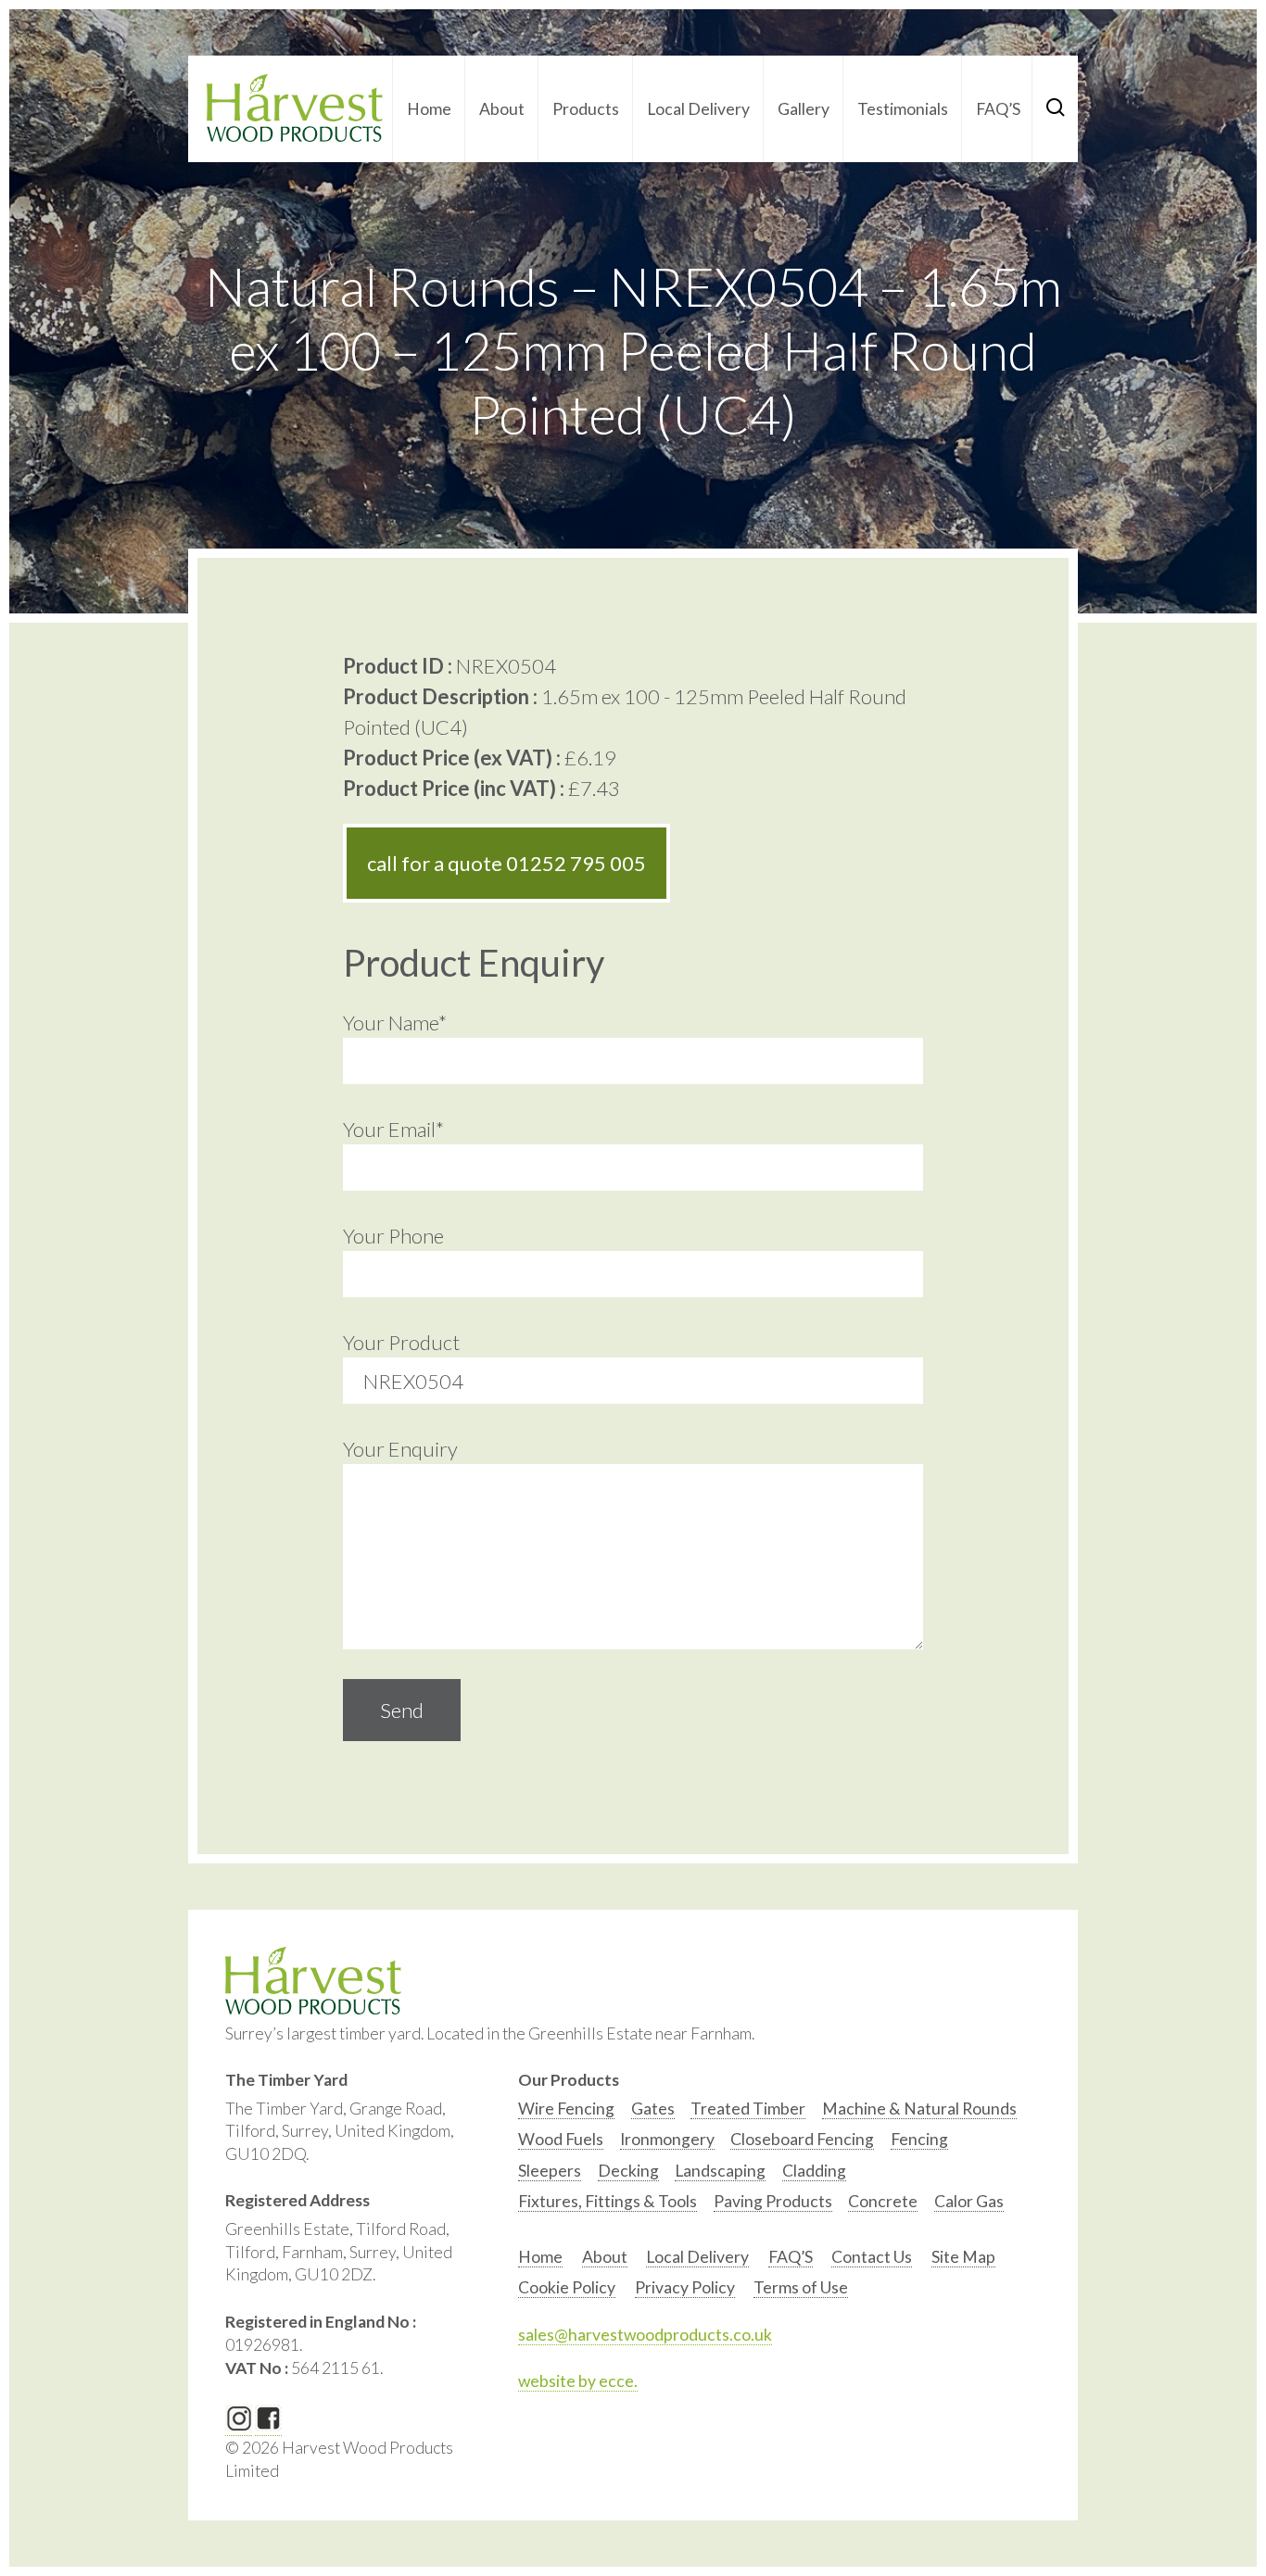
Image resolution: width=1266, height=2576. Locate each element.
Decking (628, 2171)
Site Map (963, 2257)
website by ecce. (578, 2381)
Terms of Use (801, 2287)
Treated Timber (748, 2109)
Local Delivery (698, 109)
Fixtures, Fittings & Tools (608, 2201)
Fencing (919, 2139)
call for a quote (506, 863)
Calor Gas (969, 2201)
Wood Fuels (561, 2139)
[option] (566, 2113)
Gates (653, 2109)
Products (586, 109)
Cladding (814, 2171)
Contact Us (872, 2257)
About (502, 109)
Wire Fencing (566, 2109)
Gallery (804, 109)
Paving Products (773, 2201)
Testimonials (903, 109)
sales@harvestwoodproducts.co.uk (645, 2335)
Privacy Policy (685, 2287)
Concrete (883, 2201)
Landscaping (720, 2171)
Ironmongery (667, 2139)
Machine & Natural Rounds (919, 2109)
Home (429, 109)
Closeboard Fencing (802, 2139)
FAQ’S (998, 109)
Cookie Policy (567, 2287)
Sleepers (550, 2171)
